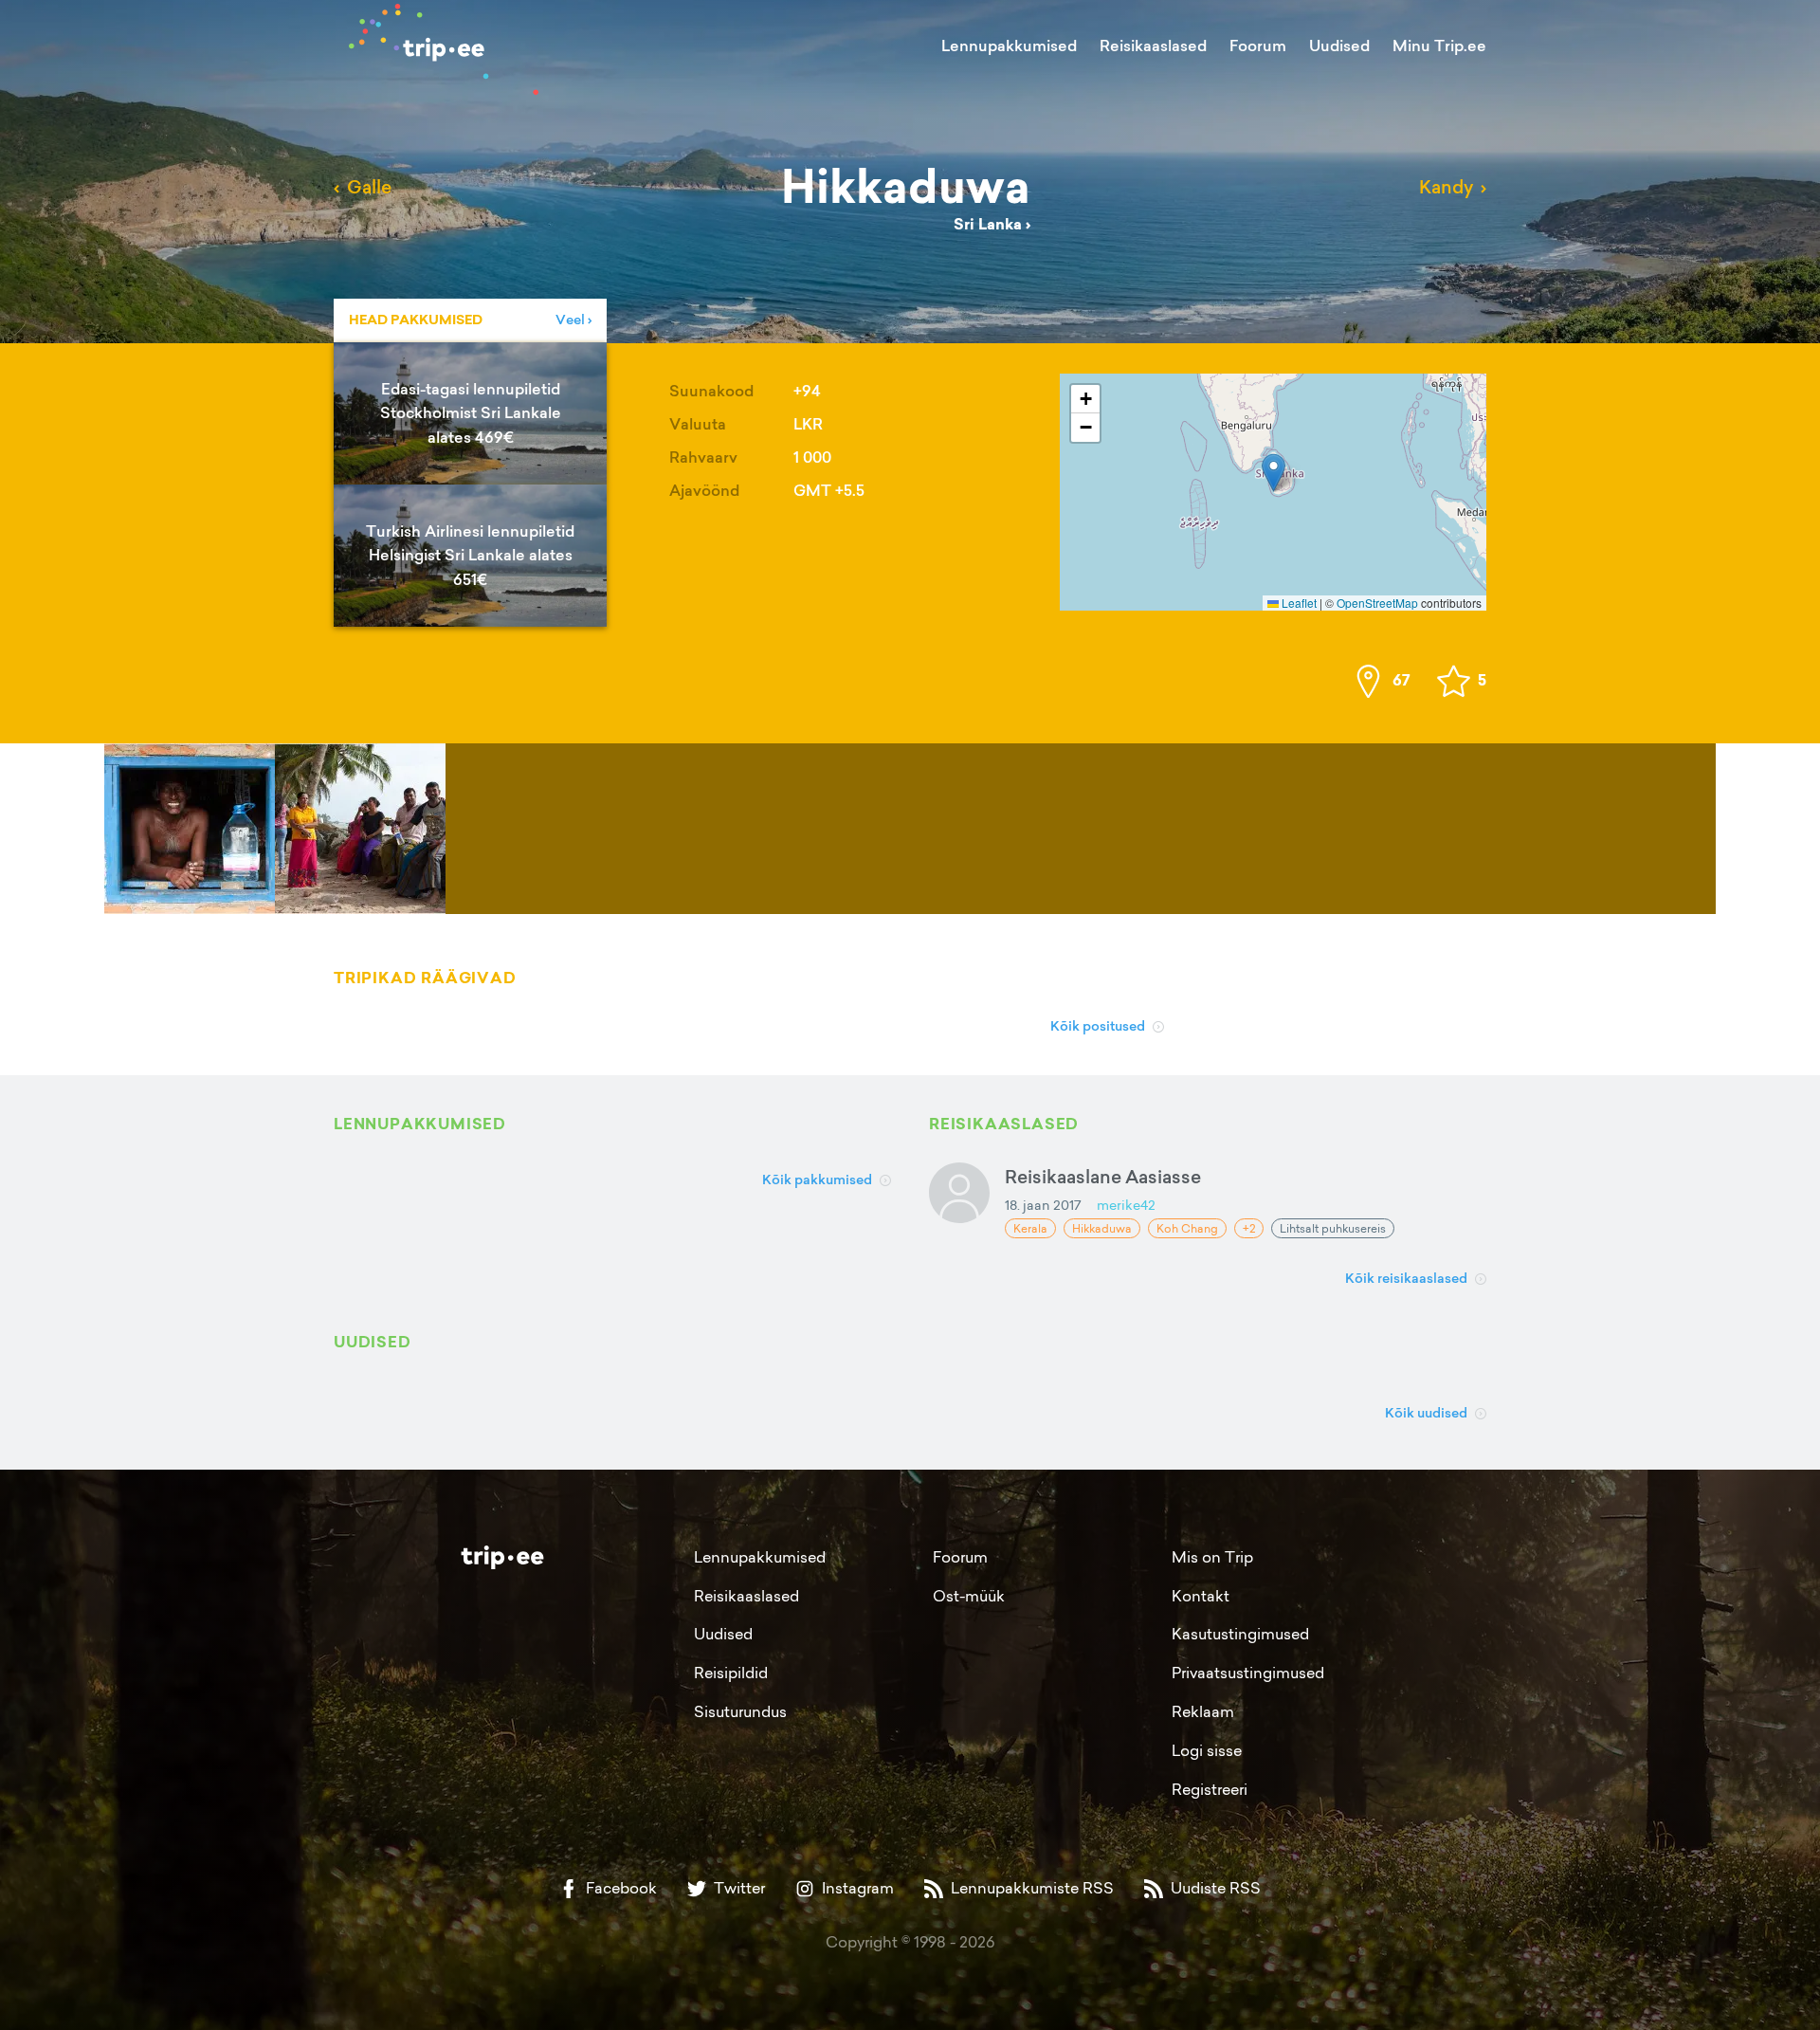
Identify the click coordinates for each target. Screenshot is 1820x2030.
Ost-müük (969, 1596)
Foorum (1258, 46)
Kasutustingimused (1240, 1634)
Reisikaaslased (1153, 46)
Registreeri (1210, 1789)
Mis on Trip (1212, 1557)
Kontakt (1201, 1596)
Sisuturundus (740, 1711)
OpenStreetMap (1377, 603)
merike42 (1126, 1205)
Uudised (1339, 46)
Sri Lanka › (992, 224)
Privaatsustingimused (1248, 1673)
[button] (1274, 473)
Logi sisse (1207, 1750)
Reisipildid (731, 1673)
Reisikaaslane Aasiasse (1103, 1176)
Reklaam (1203, 1711)
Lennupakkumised (1009, 46)
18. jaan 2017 (1043, 1205)
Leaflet (1298, 603)
